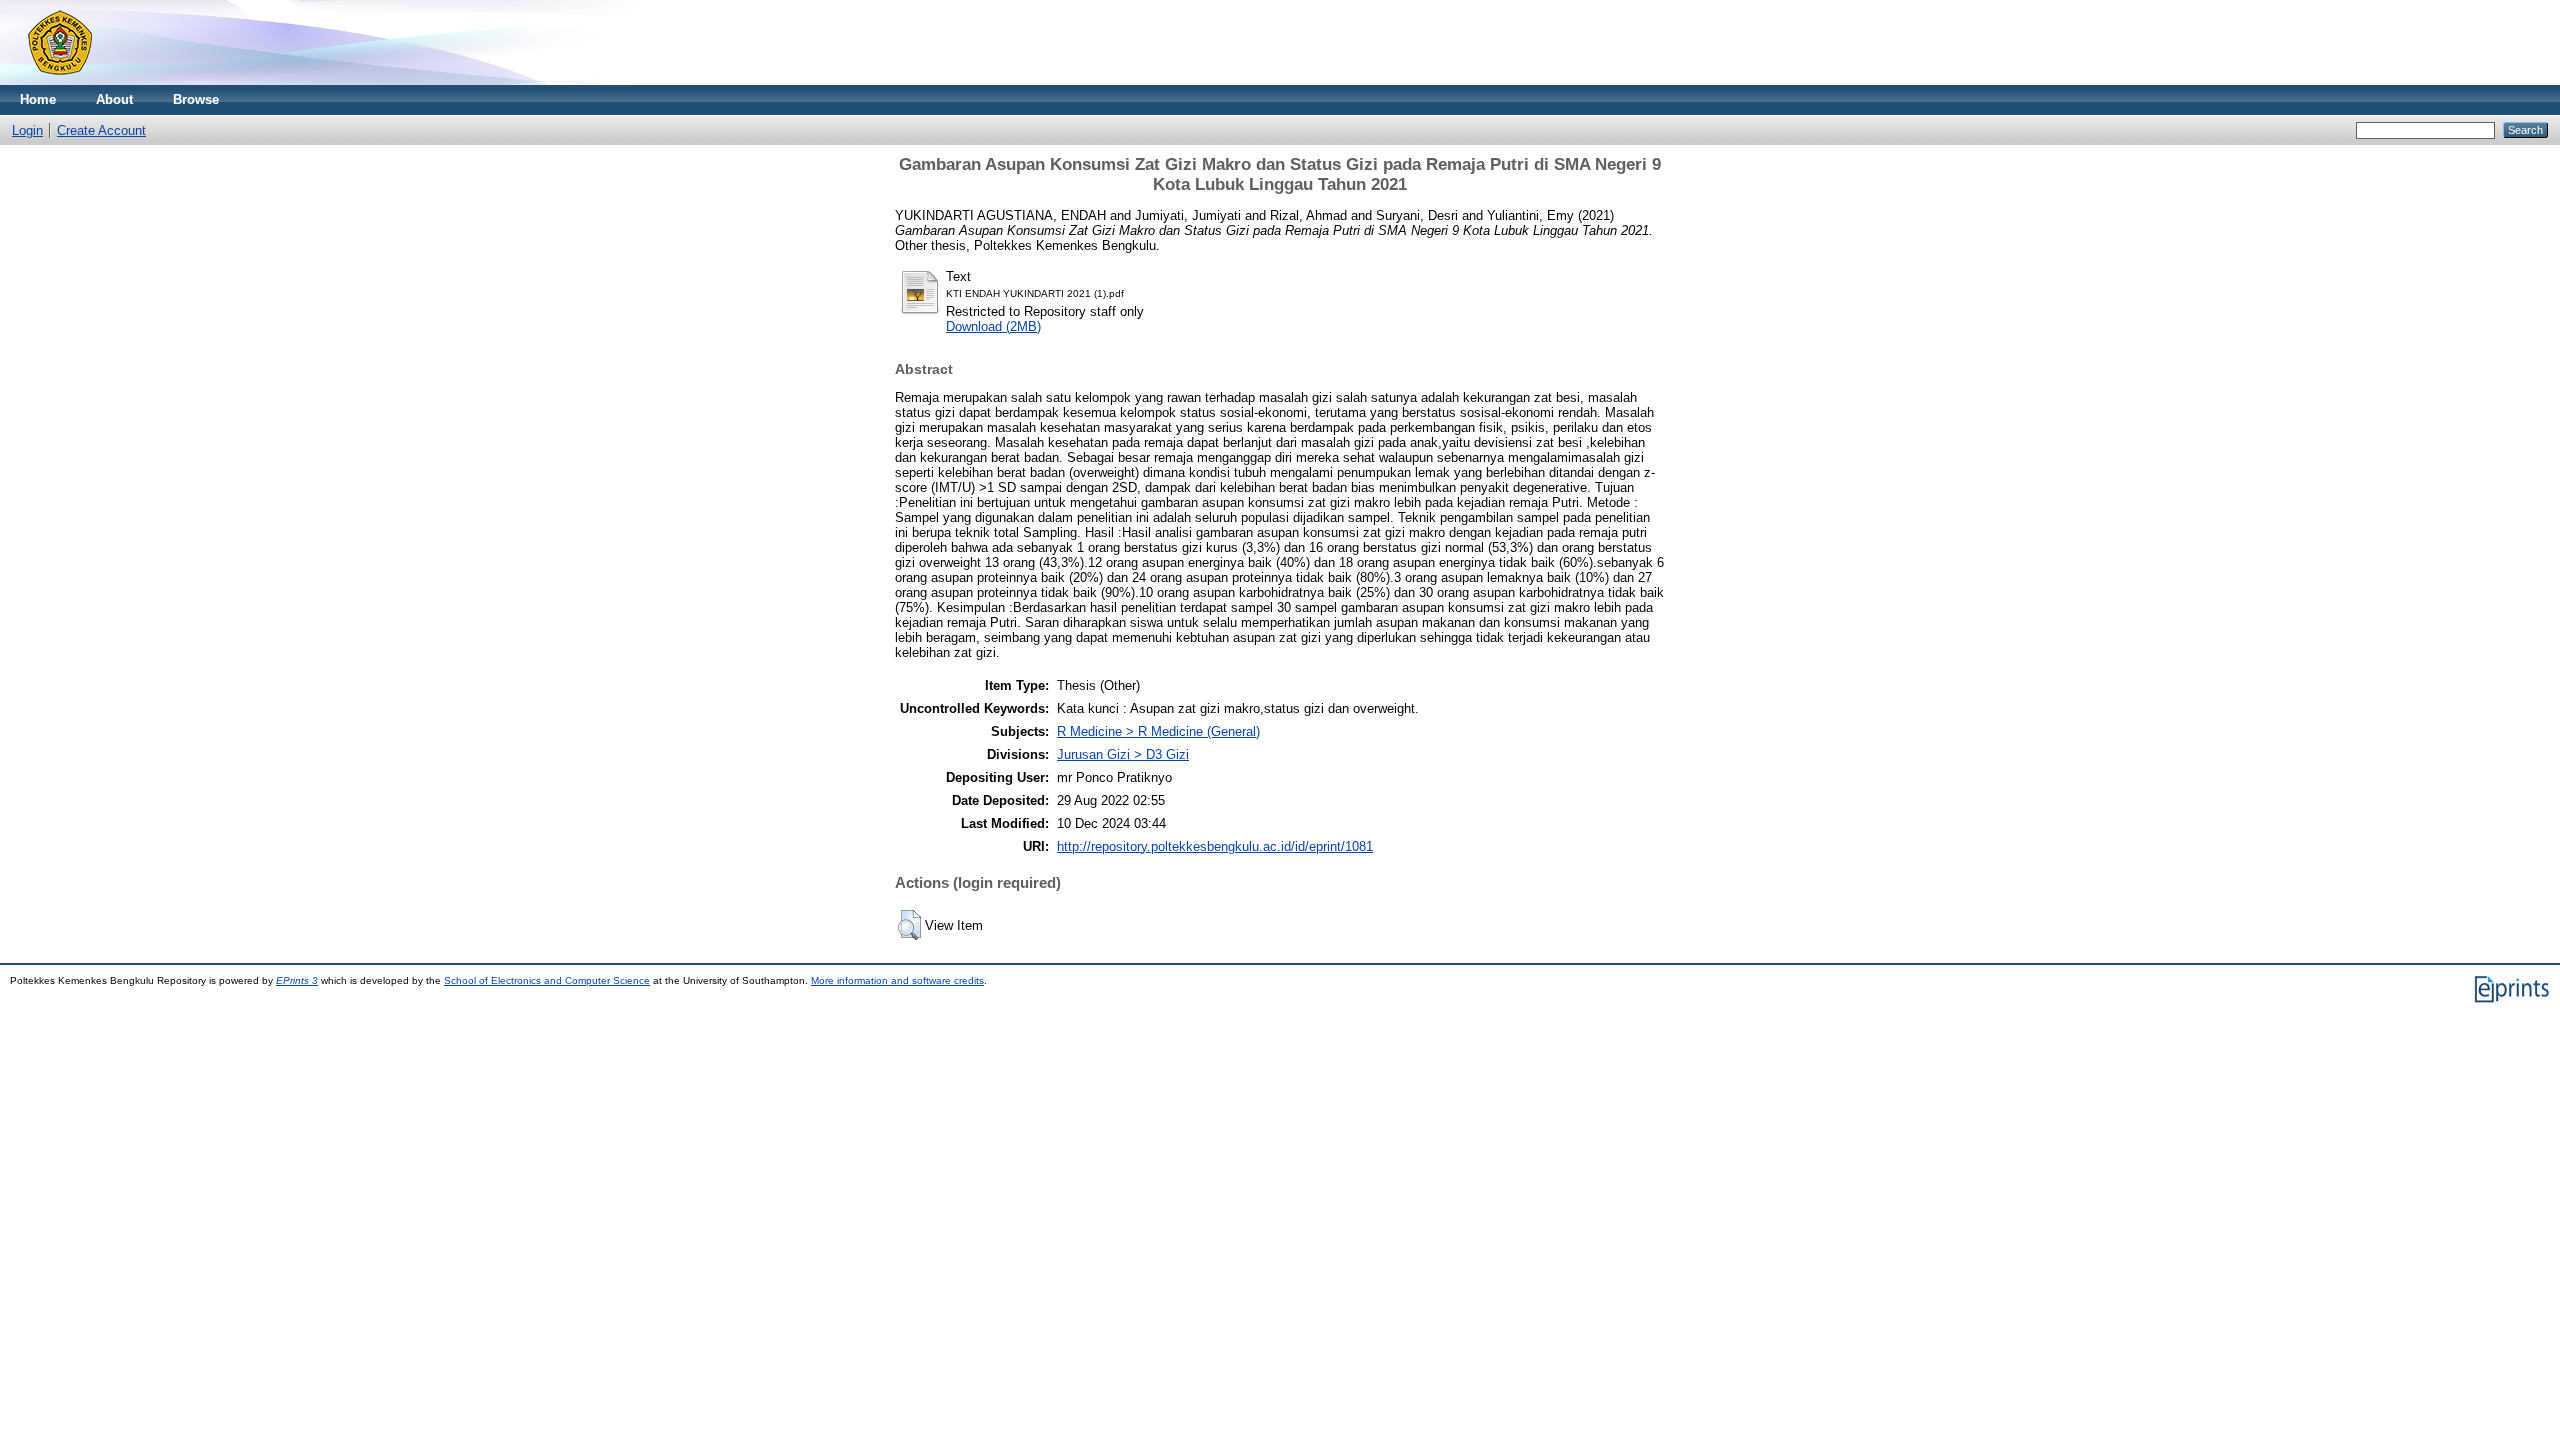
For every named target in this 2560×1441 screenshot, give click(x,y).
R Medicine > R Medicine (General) (1158, 731)
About (114, 99)
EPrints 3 (297, 980)
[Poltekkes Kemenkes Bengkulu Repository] (60, 80)
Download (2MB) (993, 326)
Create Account (101, 130)
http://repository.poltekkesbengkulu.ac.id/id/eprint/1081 (1215, 846)
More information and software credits (897, 980)
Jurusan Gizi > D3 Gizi (1123, 754)
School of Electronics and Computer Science (547, 980)
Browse (196, 99)
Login (27, 130)
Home (38, 99)
